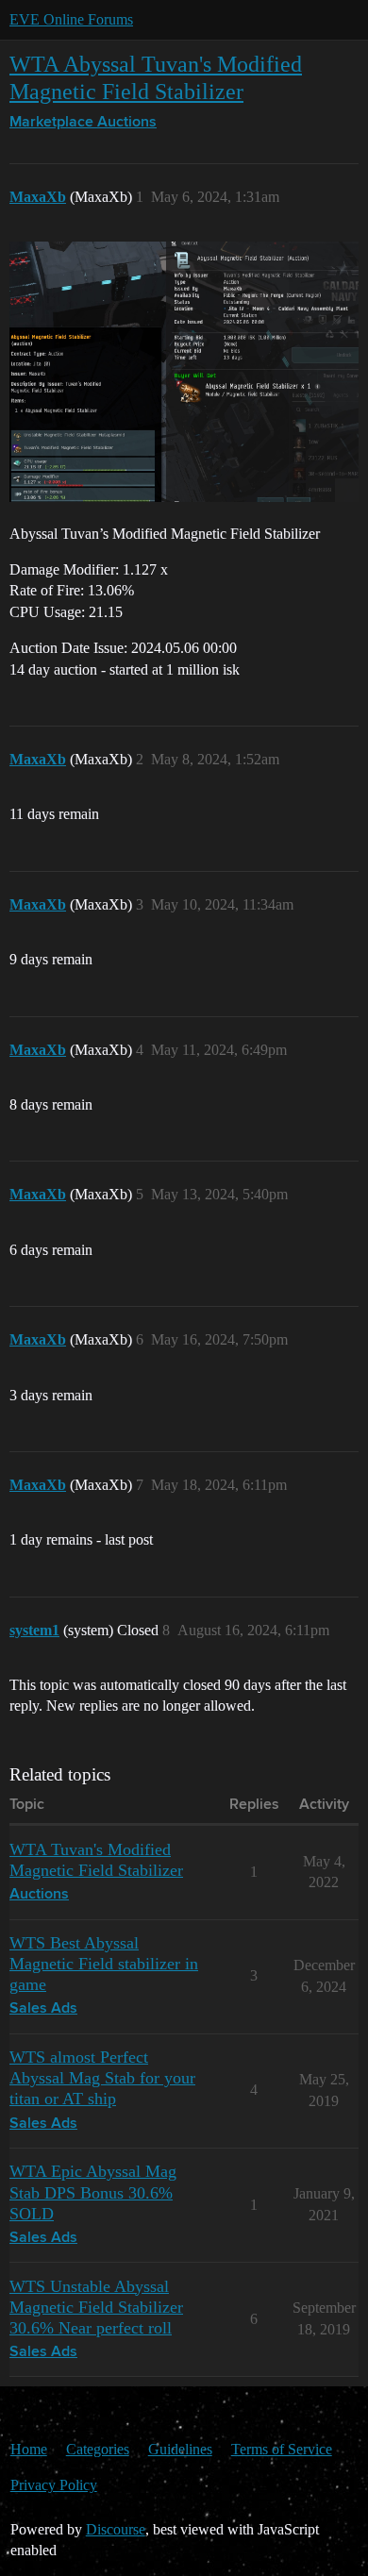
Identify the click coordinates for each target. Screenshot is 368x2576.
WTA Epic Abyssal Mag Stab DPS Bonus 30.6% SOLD (93, 2192)
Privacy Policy (54, 2485)
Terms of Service (282, 2449)
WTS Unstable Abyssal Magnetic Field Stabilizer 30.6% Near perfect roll (96, 2307)
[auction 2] (184, 372)
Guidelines (180, 2449)
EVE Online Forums (71, 19)
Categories (98, 2449)
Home (29, 2449)
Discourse (116, 2529)
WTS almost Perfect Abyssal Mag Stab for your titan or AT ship (102, 2078)
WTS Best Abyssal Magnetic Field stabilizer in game (104, 1964)
